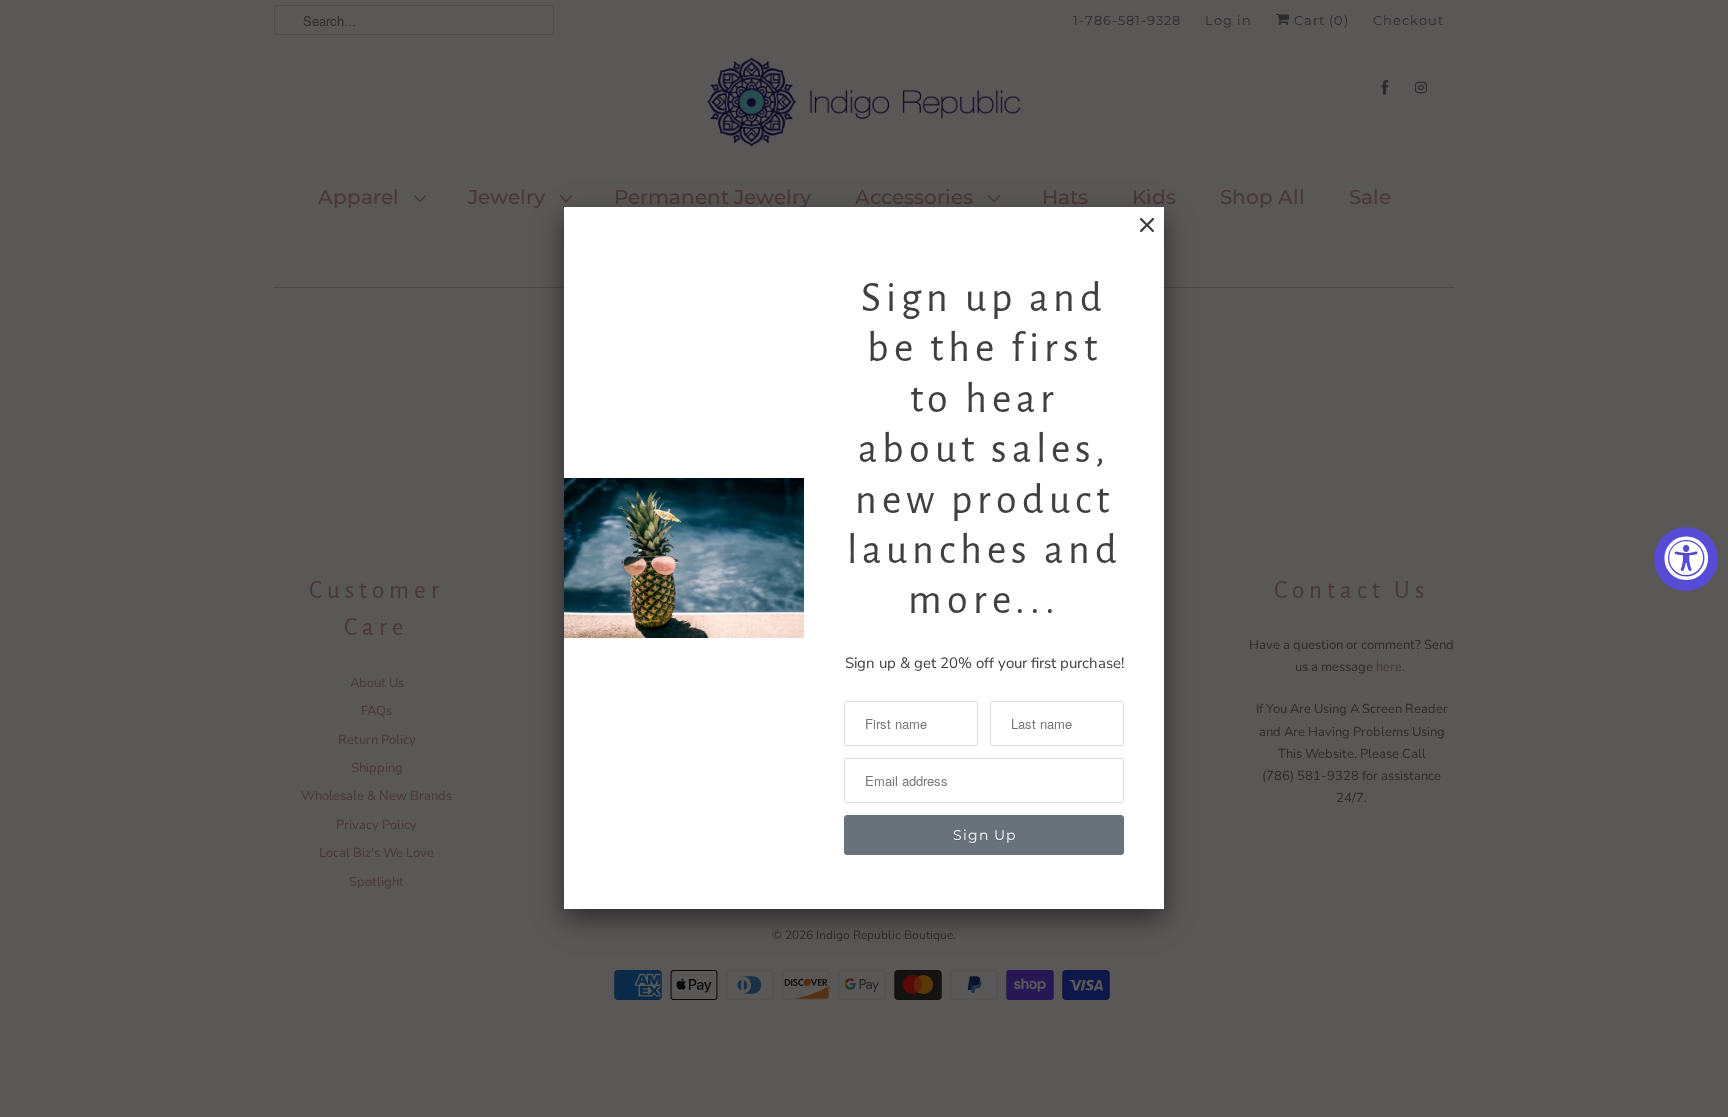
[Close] (1147, 225)
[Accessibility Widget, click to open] (1686, 559)
